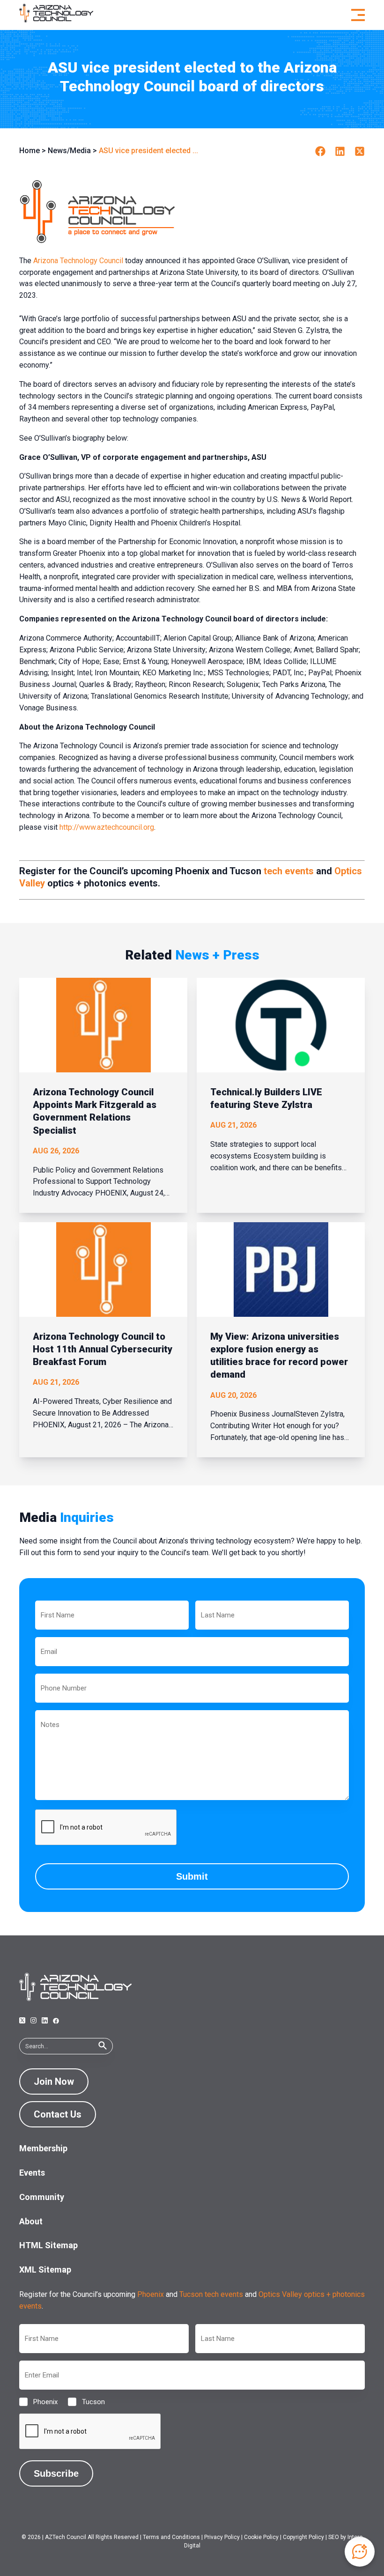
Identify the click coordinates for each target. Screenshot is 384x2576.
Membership (43, 2148)
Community (42, 2197)
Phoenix (151, 2294)
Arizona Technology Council (78, 261)
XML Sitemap (45, 2270)
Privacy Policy (222, 2537)
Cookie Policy (261, 2537)
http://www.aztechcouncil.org (107, 827)
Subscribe (56, 2473)
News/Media (69, 151)
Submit (192, 1876)
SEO (334, 2537)
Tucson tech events (211, 2294)
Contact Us (58, 2114)
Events (32, 2173)
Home (30, 151)
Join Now (54, 2081)
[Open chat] (360, 2552)
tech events (289, 871)
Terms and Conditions (171, 2537)
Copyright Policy (303, 2537)
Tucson (86, 2402)
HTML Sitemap (48, 2245)
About (31, 2221)
